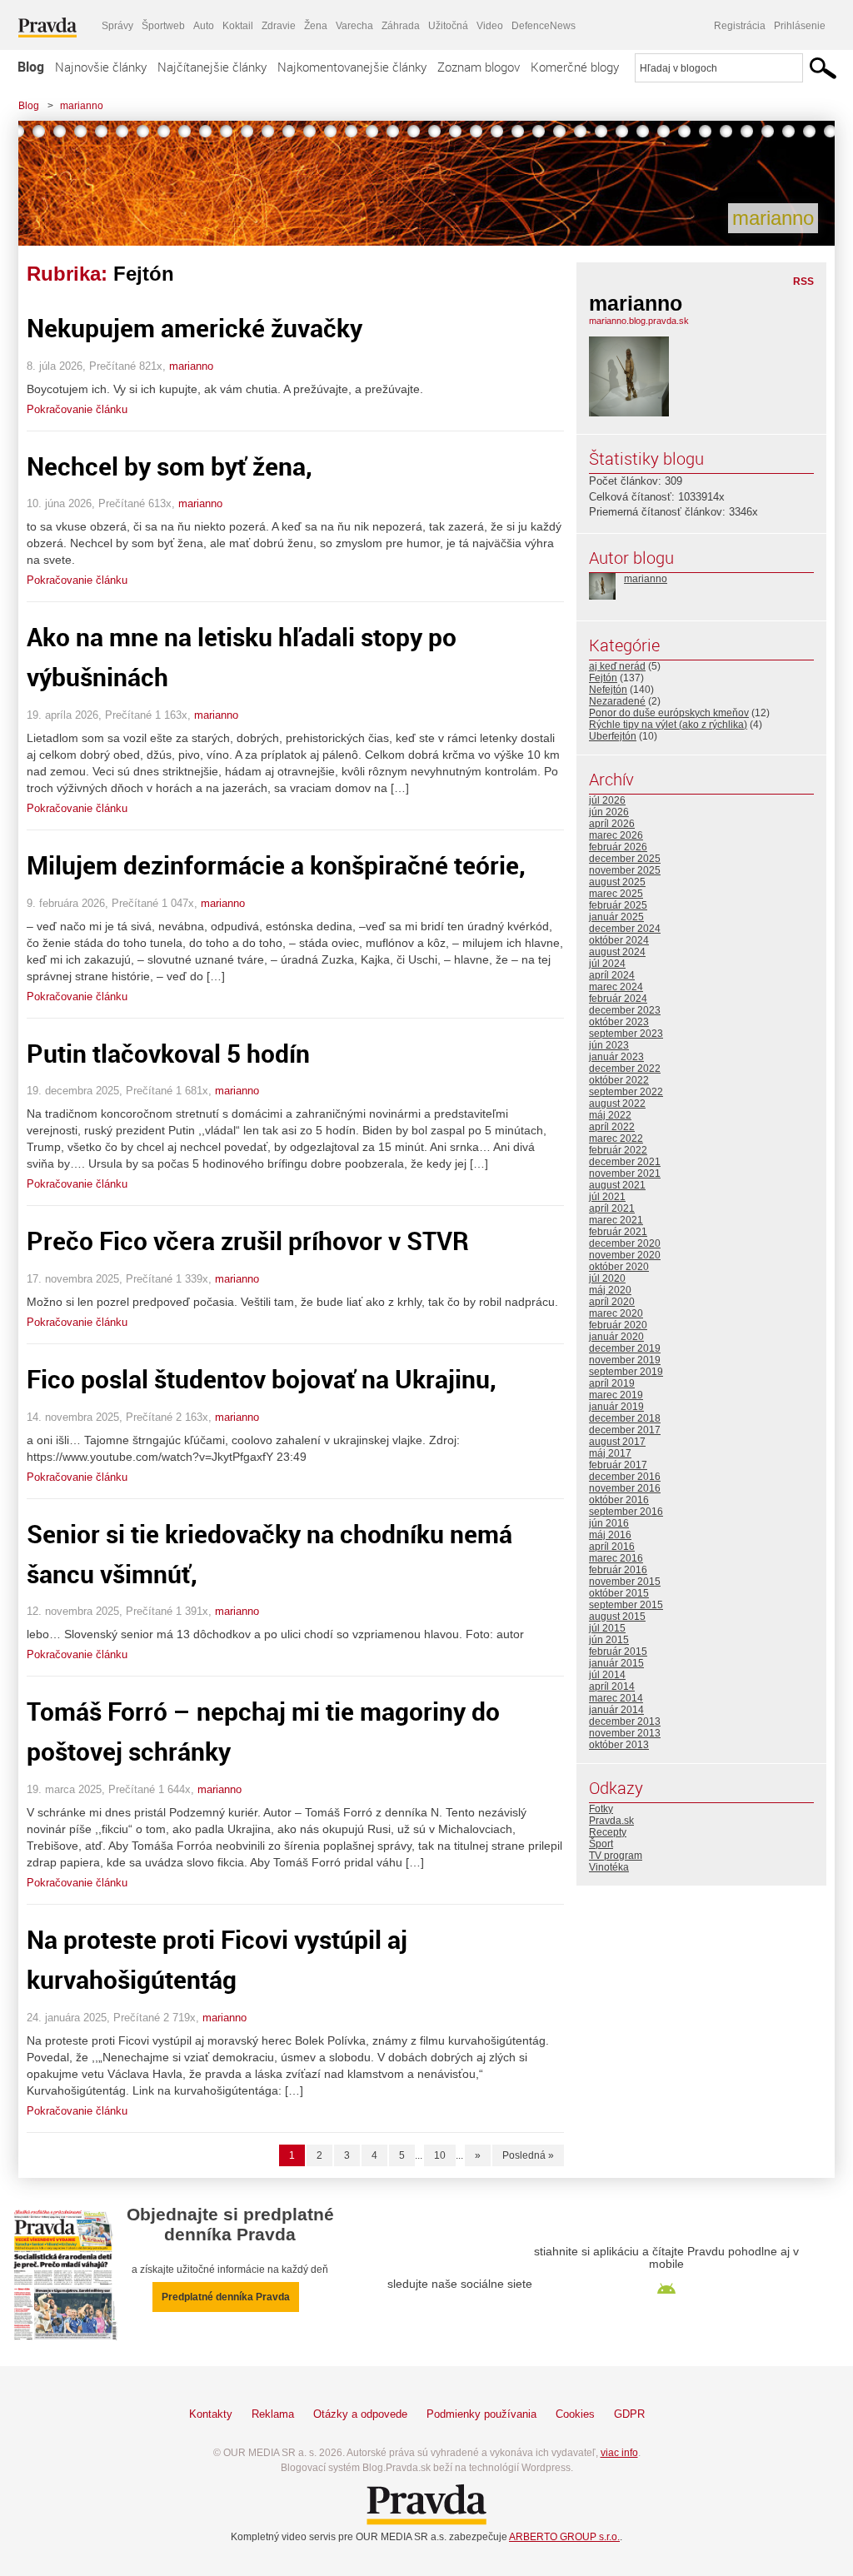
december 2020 (625, 1243)
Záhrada (401, 26)
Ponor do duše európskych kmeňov (669, 713)
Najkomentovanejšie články (352, 67)
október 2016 (619, 1500)
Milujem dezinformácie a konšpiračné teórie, (276, 865)
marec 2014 (616, 1698)
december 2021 (625, 1162)
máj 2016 (610, 1535)
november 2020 (625, 1255)
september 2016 (626, 1512)
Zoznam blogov (479, 67)
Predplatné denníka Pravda (226, 2297)
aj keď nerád (617, 666)
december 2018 (625, 1418)
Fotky (601, 1809)
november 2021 (625, 1173)
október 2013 (619, 1745)
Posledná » (528, 2155)
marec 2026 (616, 835)
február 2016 (618, 1570)
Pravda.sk (611, 1821)
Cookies (575, 2414)
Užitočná (448, 26)
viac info (619, 2453)
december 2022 (625, 1069)
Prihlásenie (800, 26)
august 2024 (617, 952)
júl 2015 (607, 1628)
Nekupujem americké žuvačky (195, 328)
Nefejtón (608, 690)
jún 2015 (609, 1640)
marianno (82, 106)
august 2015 (617, 1617)
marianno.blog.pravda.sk (639, 321)
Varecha (354, 26)
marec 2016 (616, 1558)
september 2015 (626, 1605)
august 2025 (617, 882)
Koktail (238, 26)
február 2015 (618, 1652)
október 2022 (619, 1080)
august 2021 (617, 1185)
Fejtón (603, 678)
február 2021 (618, 1232)
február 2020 (618, 1325)
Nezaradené (617, 701)
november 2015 (625, 1582)
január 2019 (616, 1407)
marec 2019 (616, 1395)
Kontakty (211, 2414)
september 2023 (626, 1034)
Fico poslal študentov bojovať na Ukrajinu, (262, 1379)
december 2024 (625, 929)
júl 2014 (607, 1675)
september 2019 (626, 1372)
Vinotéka (609, 1867)
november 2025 (625, 870)
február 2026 (618, 847)
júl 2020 (607, 1278)
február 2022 (618, 1150)
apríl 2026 (612, 824)
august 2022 (617, 1104)
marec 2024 (616, 987)
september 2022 (626, 1092)
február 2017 (618, 1465)
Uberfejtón (613, 736)
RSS (803, 282)
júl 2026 (607, 800)
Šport (601, 1844)
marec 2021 (616, 1220)
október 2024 (619, 940)
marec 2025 (616, 894)
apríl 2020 (612, 1302)
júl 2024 (607, 964)
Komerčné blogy (575, 67)
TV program (616, 1856)
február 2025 (618, 905)
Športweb (163, 26)
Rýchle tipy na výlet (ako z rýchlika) (668, 725)
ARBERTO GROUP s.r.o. (564, 2537)
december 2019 (625, 1348)
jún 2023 (609, 1045)
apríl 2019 (612, 1383)
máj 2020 (610, 1290)
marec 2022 (616, 1139)
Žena (316, 26)
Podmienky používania (481, 2414)
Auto (204, 26)
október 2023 (619, 1022)
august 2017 (617, 1442)
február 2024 (618, 999)
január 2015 (616, 1663)
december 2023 (625, 1010)
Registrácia (740, 26)
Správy (117, 26)
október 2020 (619, 1267)
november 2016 (625, 1488)
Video (490, 26)
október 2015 (619, 1593)
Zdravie (279, 26)
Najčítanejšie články (212, 67)
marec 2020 (616, 1313)
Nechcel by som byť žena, (170, 466)
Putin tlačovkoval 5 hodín (168, 1053)
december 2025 (625, 859)
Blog (31, 67)
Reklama (273, 2414)
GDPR (629, 2414)
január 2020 (616, 1337)
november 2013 (625, 1733)
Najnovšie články (101, 67)
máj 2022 (610, 1115)
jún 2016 (609, 1523)
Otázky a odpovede (360, 2414)
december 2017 (625, 1430)
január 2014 (616, 1710)
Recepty (608, 1832)
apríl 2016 (612, 1547)
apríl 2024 (612, 975)
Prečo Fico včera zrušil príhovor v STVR (248, 1241)
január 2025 (616, 917)
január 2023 (616, 1057)
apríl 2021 (612, 1208)
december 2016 (625, 1477)
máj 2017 (610, 1453)
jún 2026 (609, 812)
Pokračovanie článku (77, 409)
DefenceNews (544, 26)
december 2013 (625, 1721)
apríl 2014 (612, 1687)
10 (440, 2155)
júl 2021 (607, 1197)
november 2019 (625, 1360)
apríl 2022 (612, 1127)
